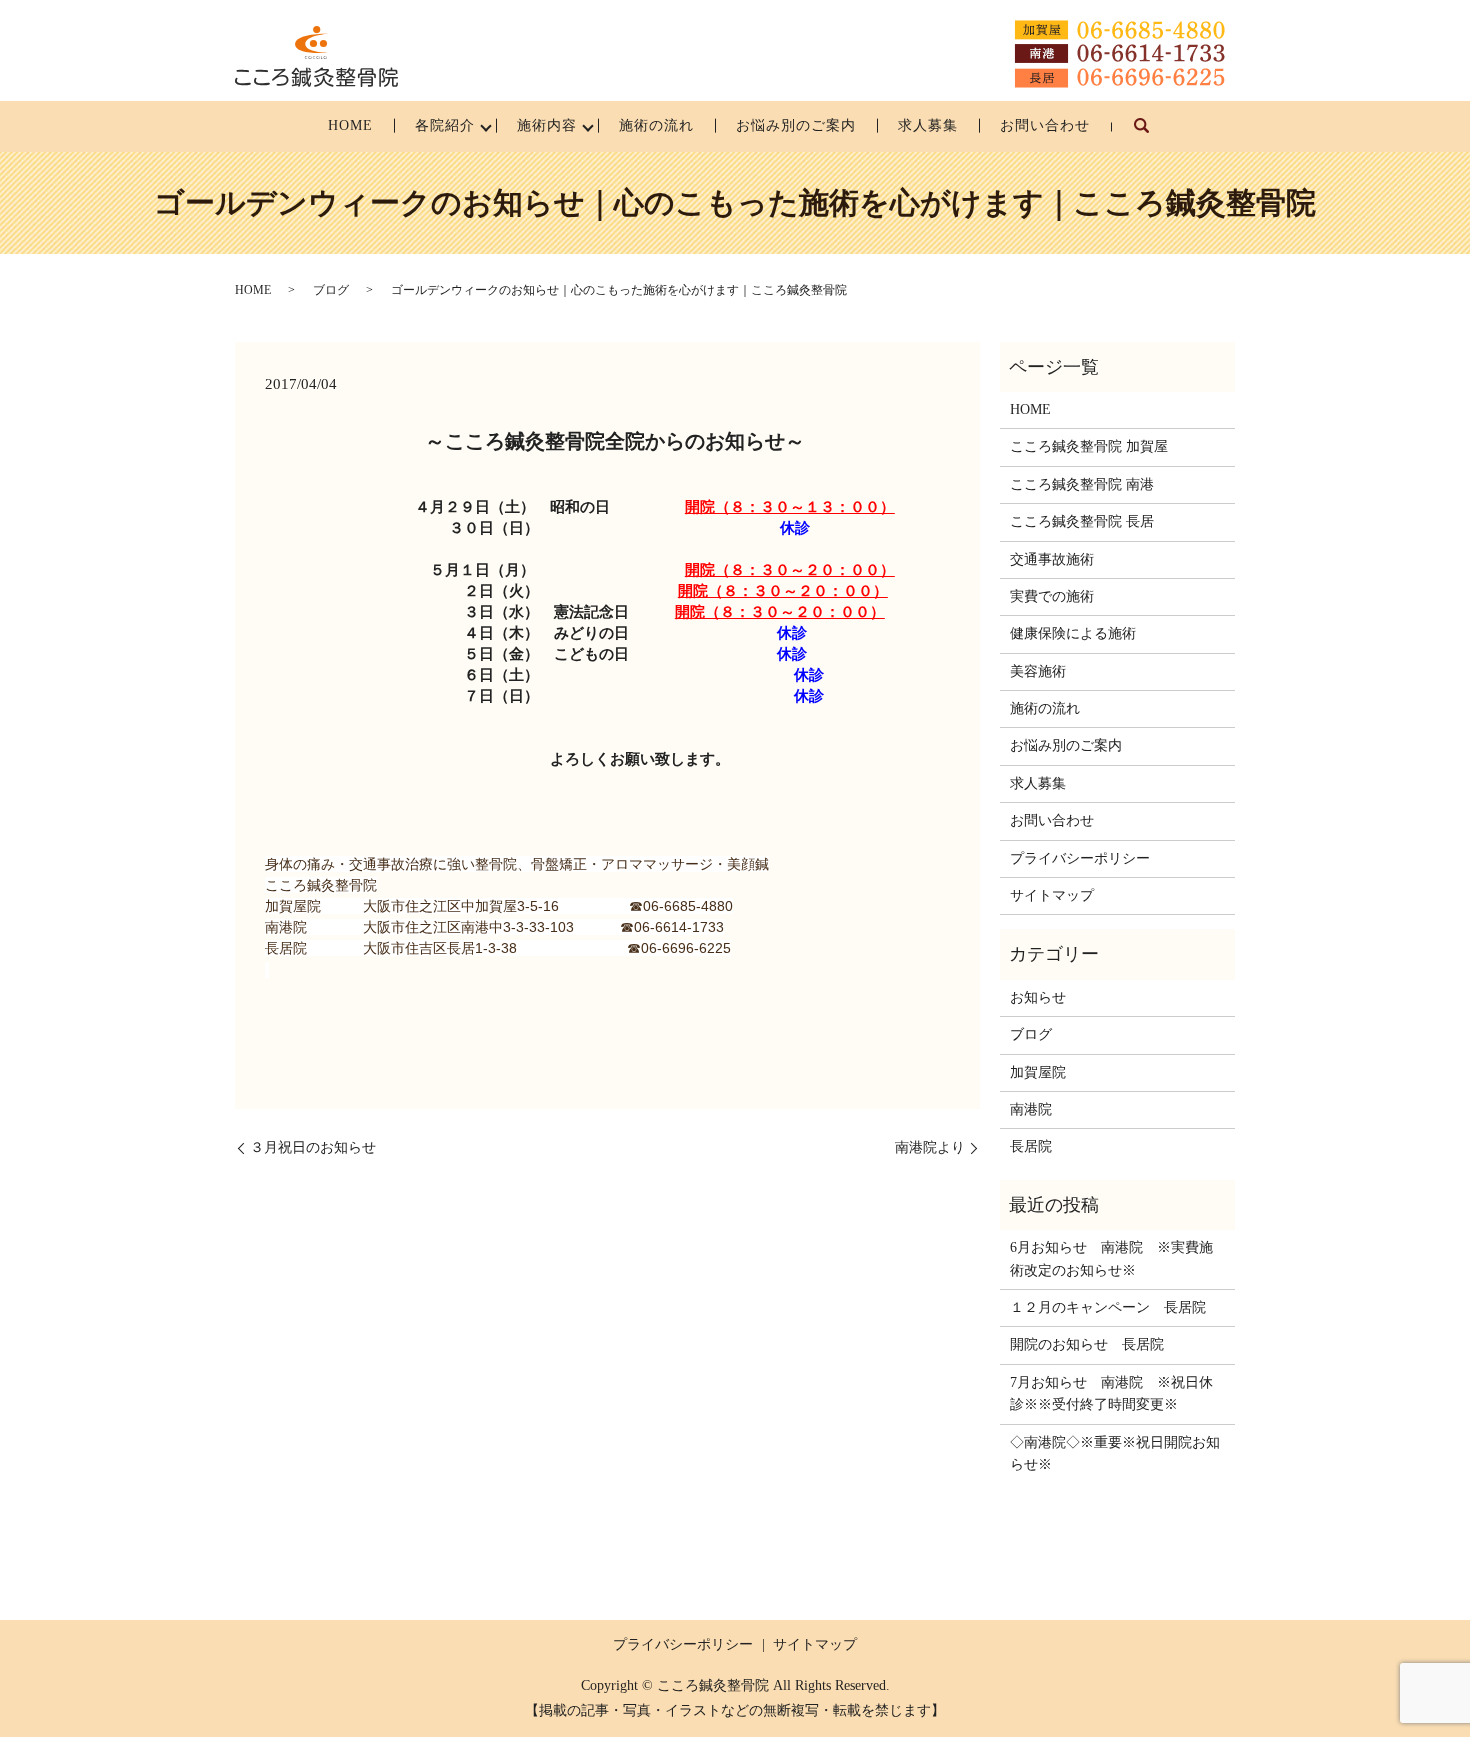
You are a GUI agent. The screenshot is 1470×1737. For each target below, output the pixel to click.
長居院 (1031, 1146)
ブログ (331, 290)
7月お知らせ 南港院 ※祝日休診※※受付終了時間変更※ (1111, 1393)
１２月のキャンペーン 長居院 (1108, 1307)
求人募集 (928, 125)
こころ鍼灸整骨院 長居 (1082, 521)
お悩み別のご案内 (796, 125)
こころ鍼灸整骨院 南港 (1082, 484)
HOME (350, 125)
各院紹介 (445, 125)
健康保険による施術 (1073, 633)
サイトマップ (1052, 895)
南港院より (930, 1147)
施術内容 (547, 125)
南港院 (1031, 1109)
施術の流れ (656, 125)
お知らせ (1038, 997)
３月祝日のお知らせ (313, 1147)
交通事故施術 (1052, 559)
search (1152, 135)
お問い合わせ (1045, 125)
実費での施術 (1052, 596)
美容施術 (1038, 671)
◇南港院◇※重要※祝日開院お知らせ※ (1115, 1453)
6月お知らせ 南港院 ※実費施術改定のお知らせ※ (1111, 1258)
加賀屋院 (1038, 1072)
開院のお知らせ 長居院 (1087, 1344)
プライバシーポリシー (1080, 858)
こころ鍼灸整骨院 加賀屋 (1089, 446)
